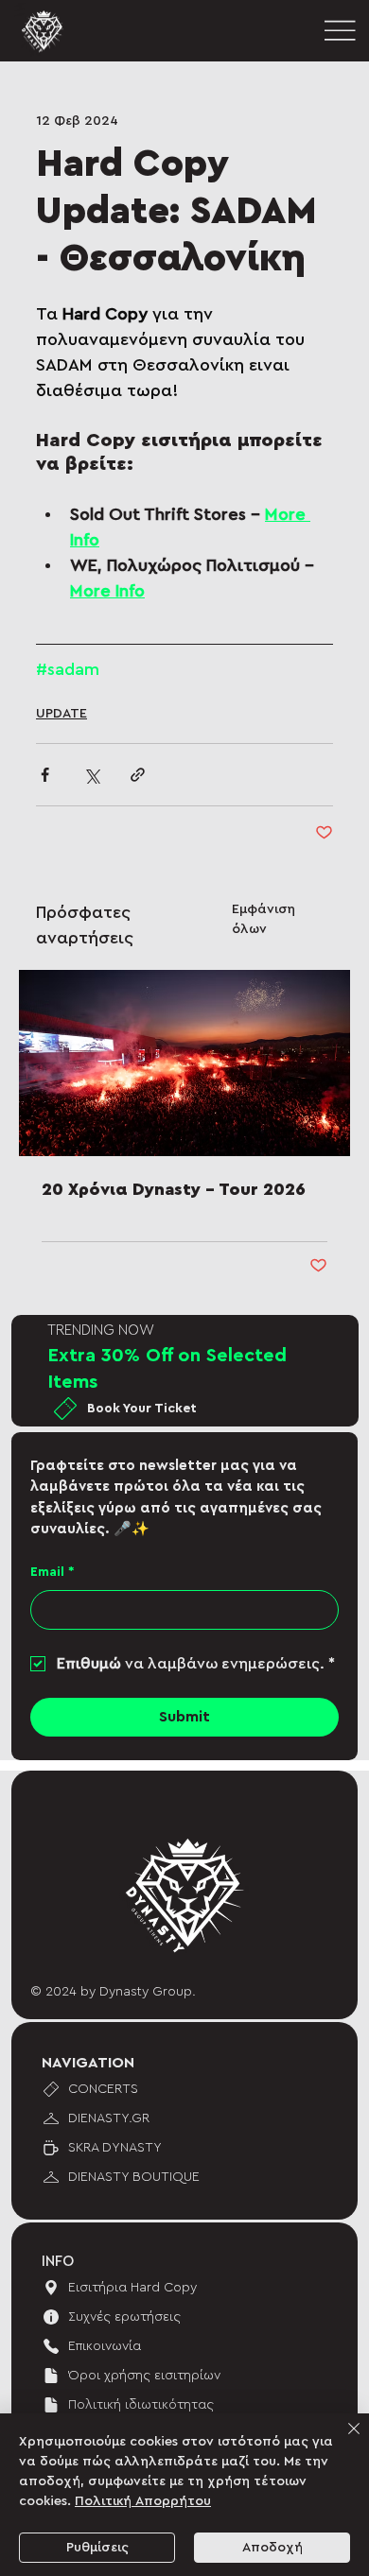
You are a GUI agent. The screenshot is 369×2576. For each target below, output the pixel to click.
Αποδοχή (272, 2548)
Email (53, 1572)
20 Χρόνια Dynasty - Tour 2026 (174, 1189)
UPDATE (61, 714)
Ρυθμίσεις (97, 2548)
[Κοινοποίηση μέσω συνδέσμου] (138, 775)
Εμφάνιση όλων (264, 919)
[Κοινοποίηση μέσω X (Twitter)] (91, 775)
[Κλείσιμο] (343, 2440)
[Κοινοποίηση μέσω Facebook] (45, 775)
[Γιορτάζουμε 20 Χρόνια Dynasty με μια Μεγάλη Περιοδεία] (184, 1063)
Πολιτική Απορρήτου (143, 2501)
